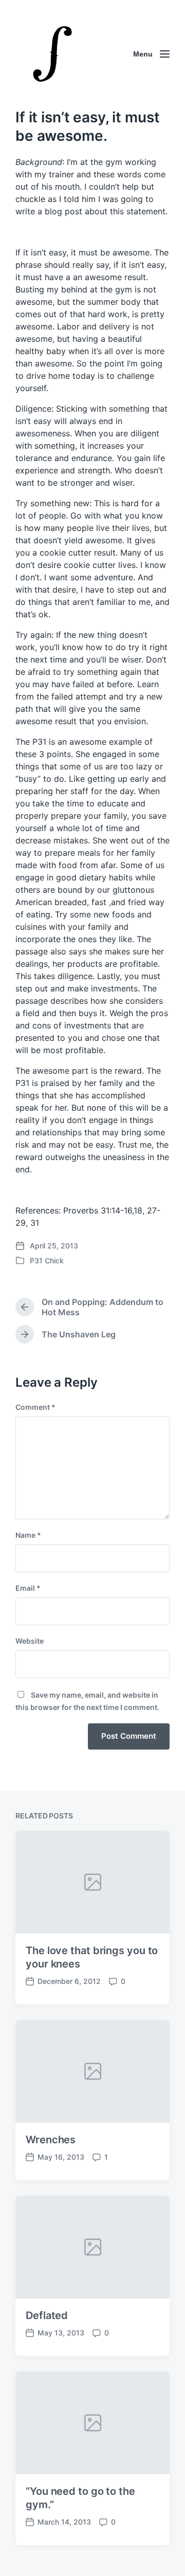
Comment (35, 1407)
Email (28, 1588)
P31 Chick (47, 1261)
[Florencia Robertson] (52, 54)
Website (30, 1641)
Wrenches (51, 2140)
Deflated (47, 2315)
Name (28, 1535)
